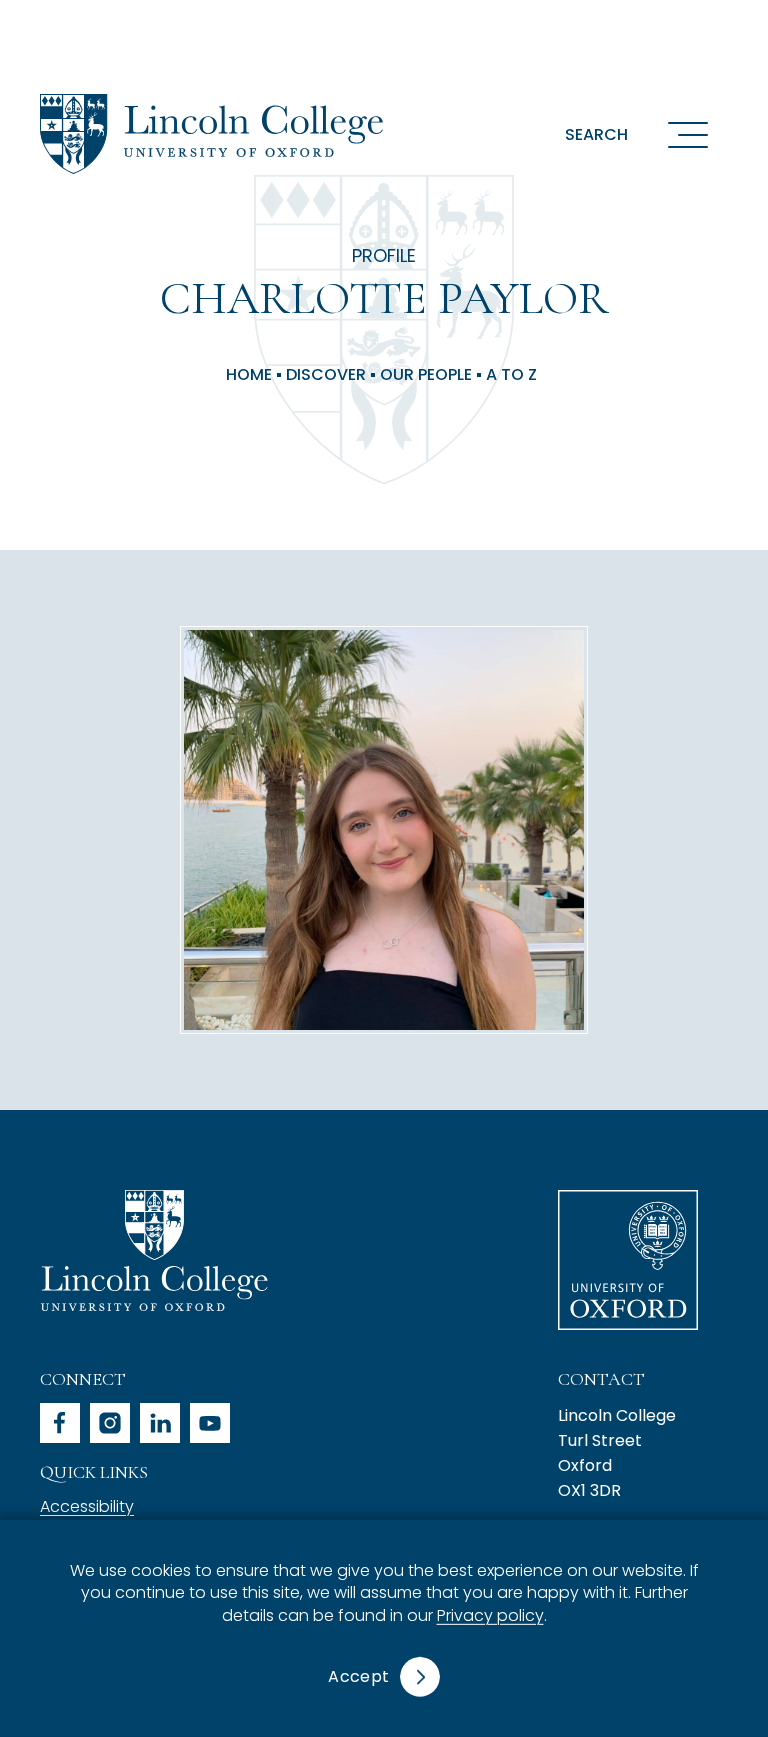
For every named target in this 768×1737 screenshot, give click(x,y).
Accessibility (87, 1506)
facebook (60, 1423)
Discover (326, 375)
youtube (210, 1423)
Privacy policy (490, 1615)
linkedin (160, 1423)
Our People (426, 375)
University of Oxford (628, 1260)
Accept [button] (358, 1676)
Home (249, 375)
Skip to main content (132, 24)
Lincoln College (154, 1250)
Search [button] (596, 134)
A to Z (511, 375)
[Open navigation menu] (688, 134)
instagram (110, 1423)
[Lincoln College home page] (211, 134)
